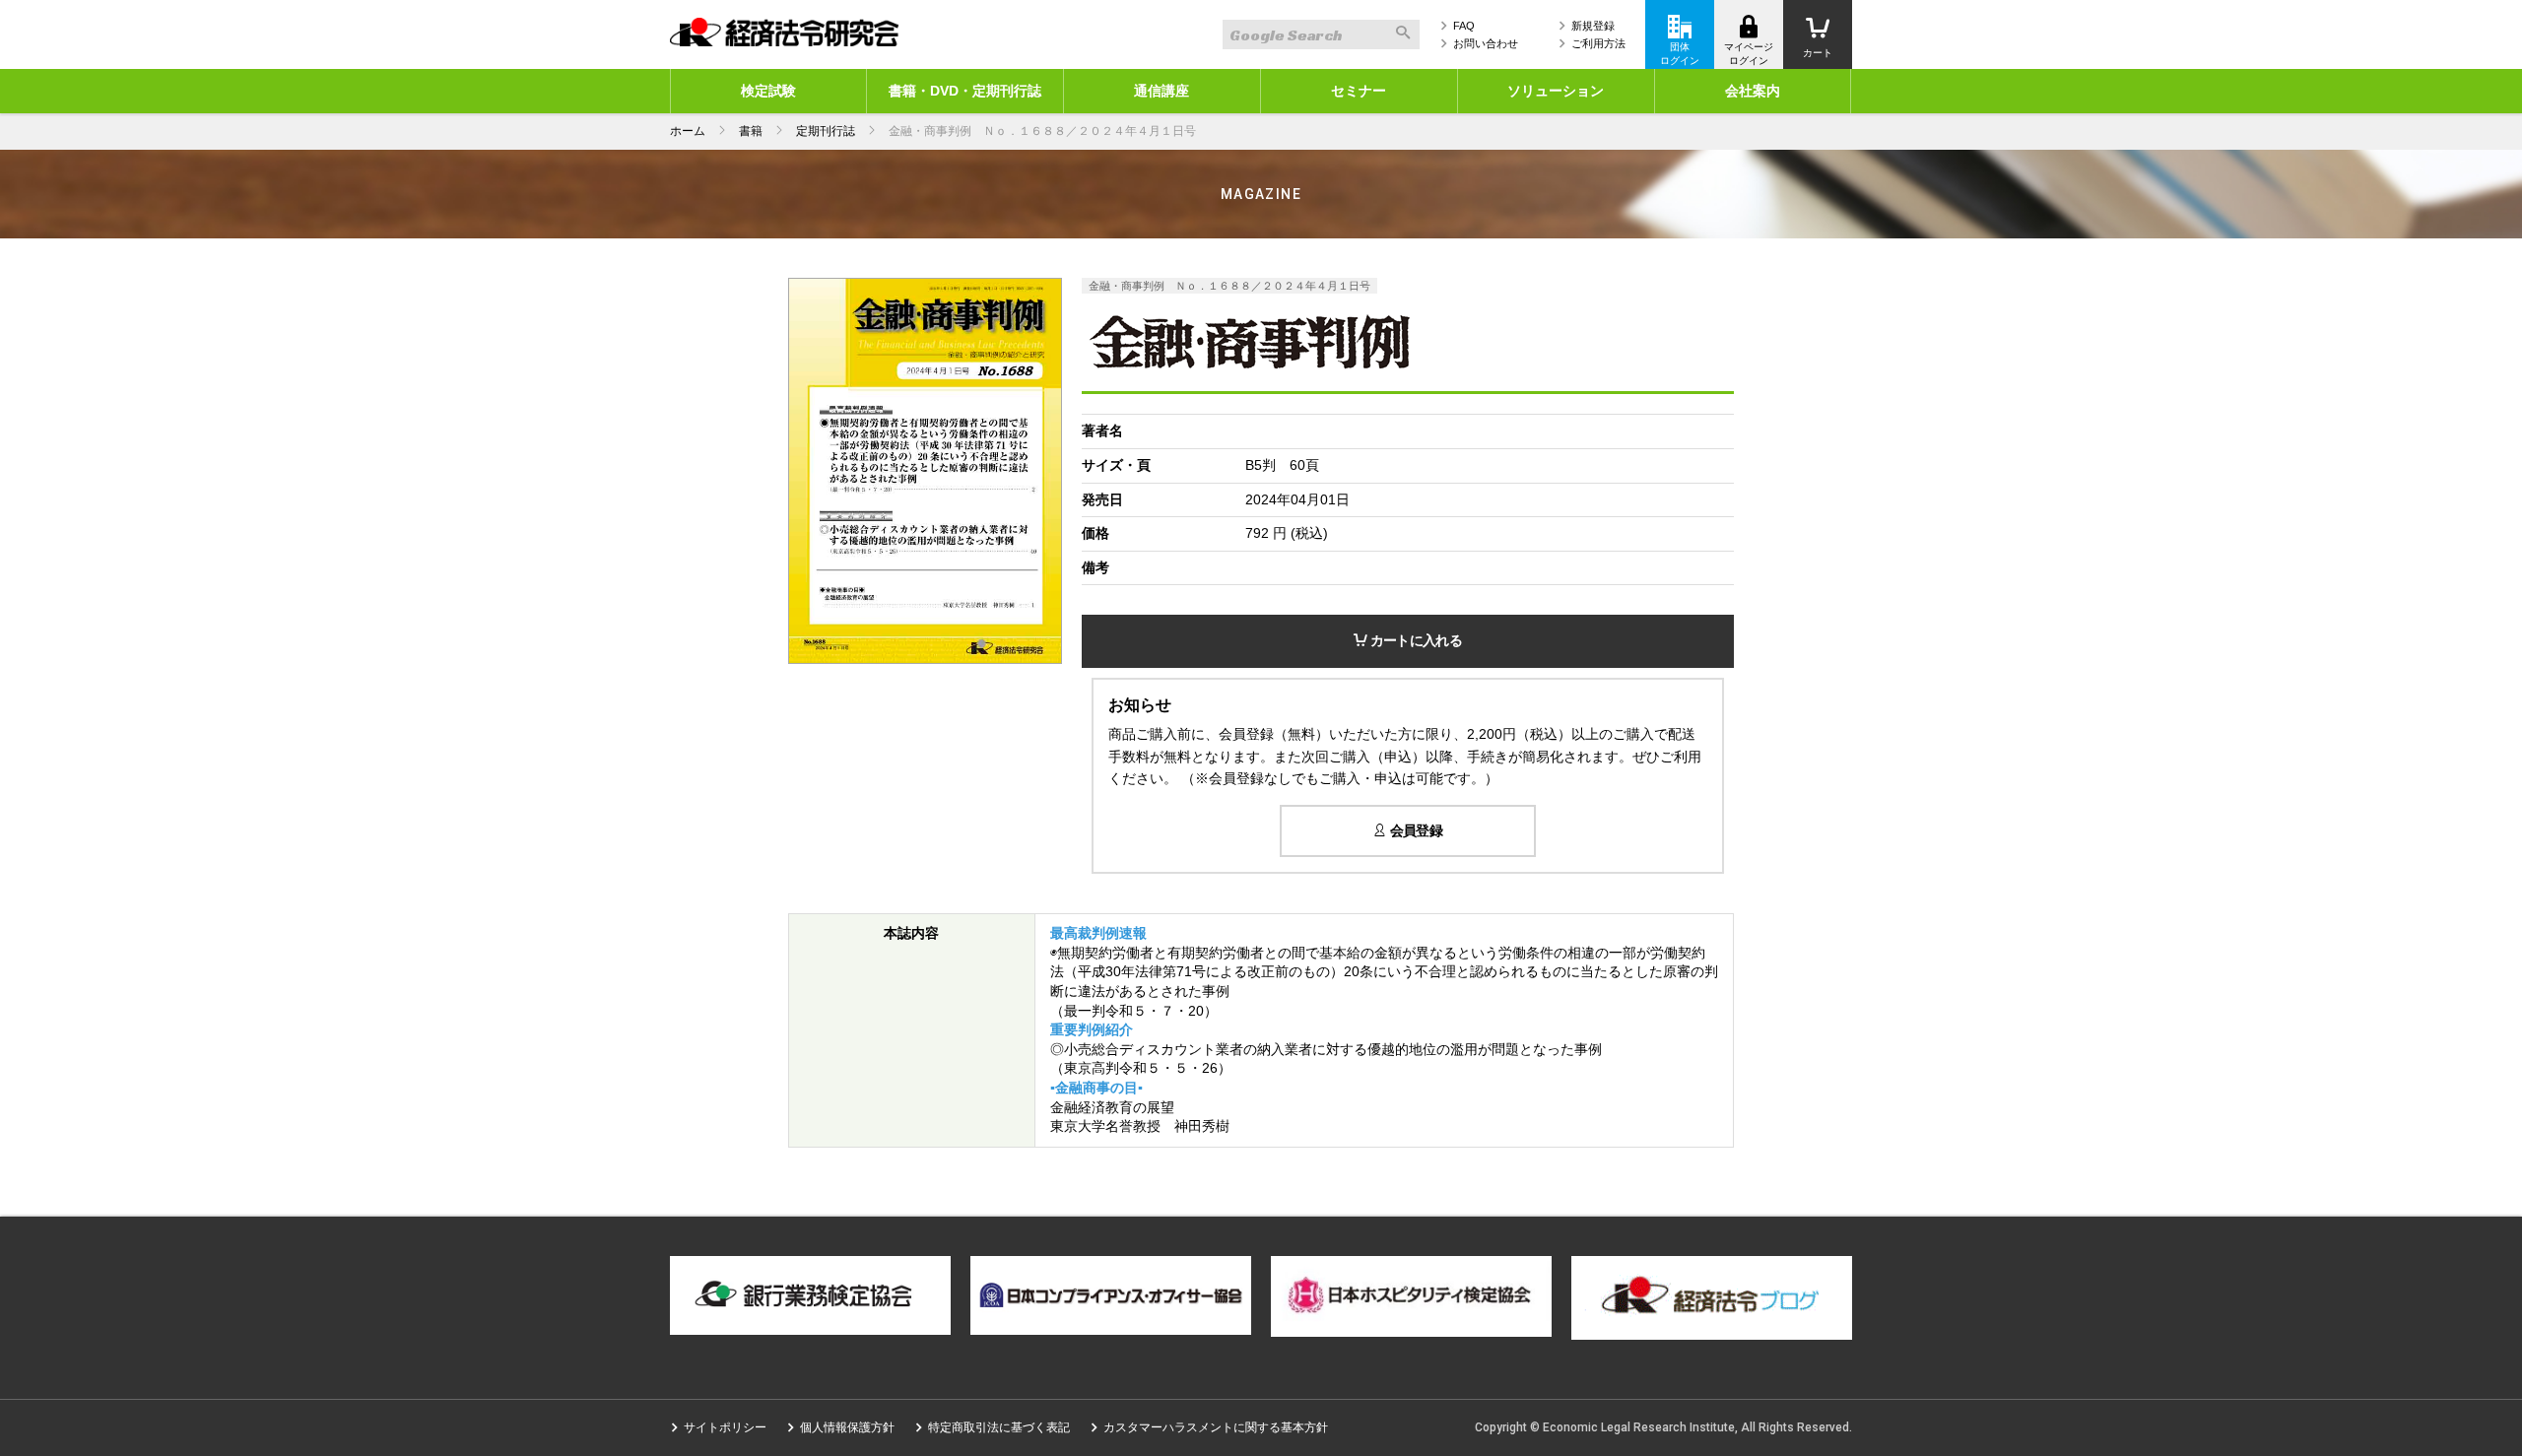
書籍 (751, 131)
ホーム (688, 131)
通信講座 (1161, 91)
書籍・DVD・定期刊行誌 (965, 91)
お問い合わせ (1486, 43)
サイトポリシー (725, 1427)
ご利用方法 (1598, 43)
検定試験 (768, 91)
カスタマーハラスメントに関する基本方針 (1216, 1427)
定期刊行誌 (826, 131)
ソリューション (1556, 91)
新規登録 (1593, 26)
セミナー (1359, 91)
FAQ (1464, 26)
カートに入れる (1414, 640)
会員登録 (1414, 830)
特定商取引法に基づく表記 (999, 1427)
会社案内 (1753, 91)
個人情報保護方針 (847, 1427)
